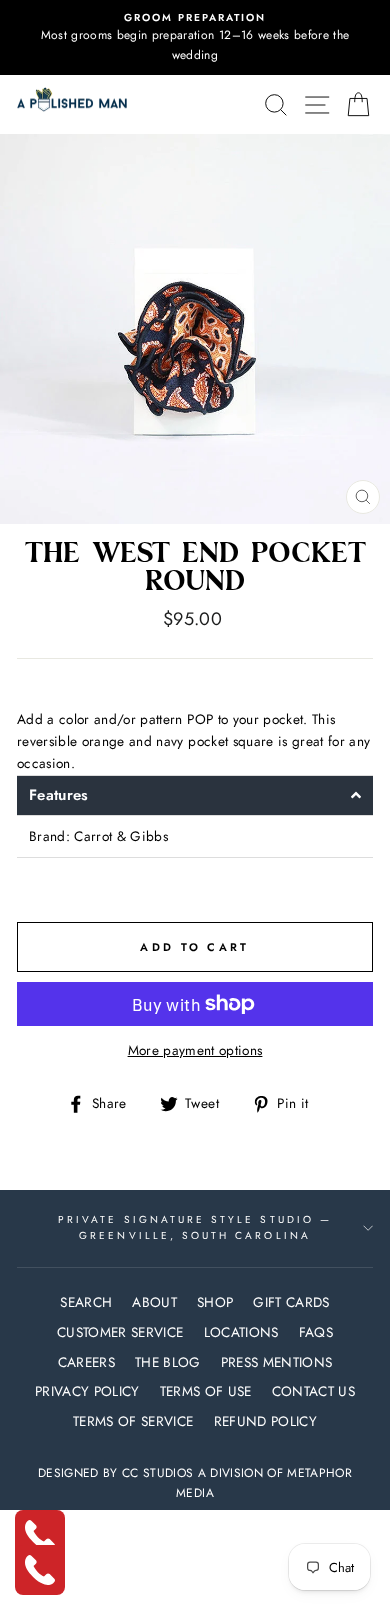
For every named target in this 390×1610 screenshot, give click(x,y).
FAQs (316, 1332)
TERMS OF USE (206, 1391)
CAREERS (86, 1362)
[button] (195, 795)
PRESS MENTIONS (277, 1362)
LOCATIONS (241, 1332)
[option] (195, 37)
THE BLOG (168, 1362)
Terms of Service (133, 1421)
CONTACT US (313, 1391)
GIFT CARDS (291, 1302)
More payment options (195, 1050)
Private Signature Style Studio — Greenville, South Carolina (195, 1227)
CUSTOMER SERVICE (120, 1332)
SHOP (215, 1302)
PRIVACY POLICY (87, 1391)
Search (86, 1302)
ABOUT (154, 1302)
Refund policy (265, 1421)
